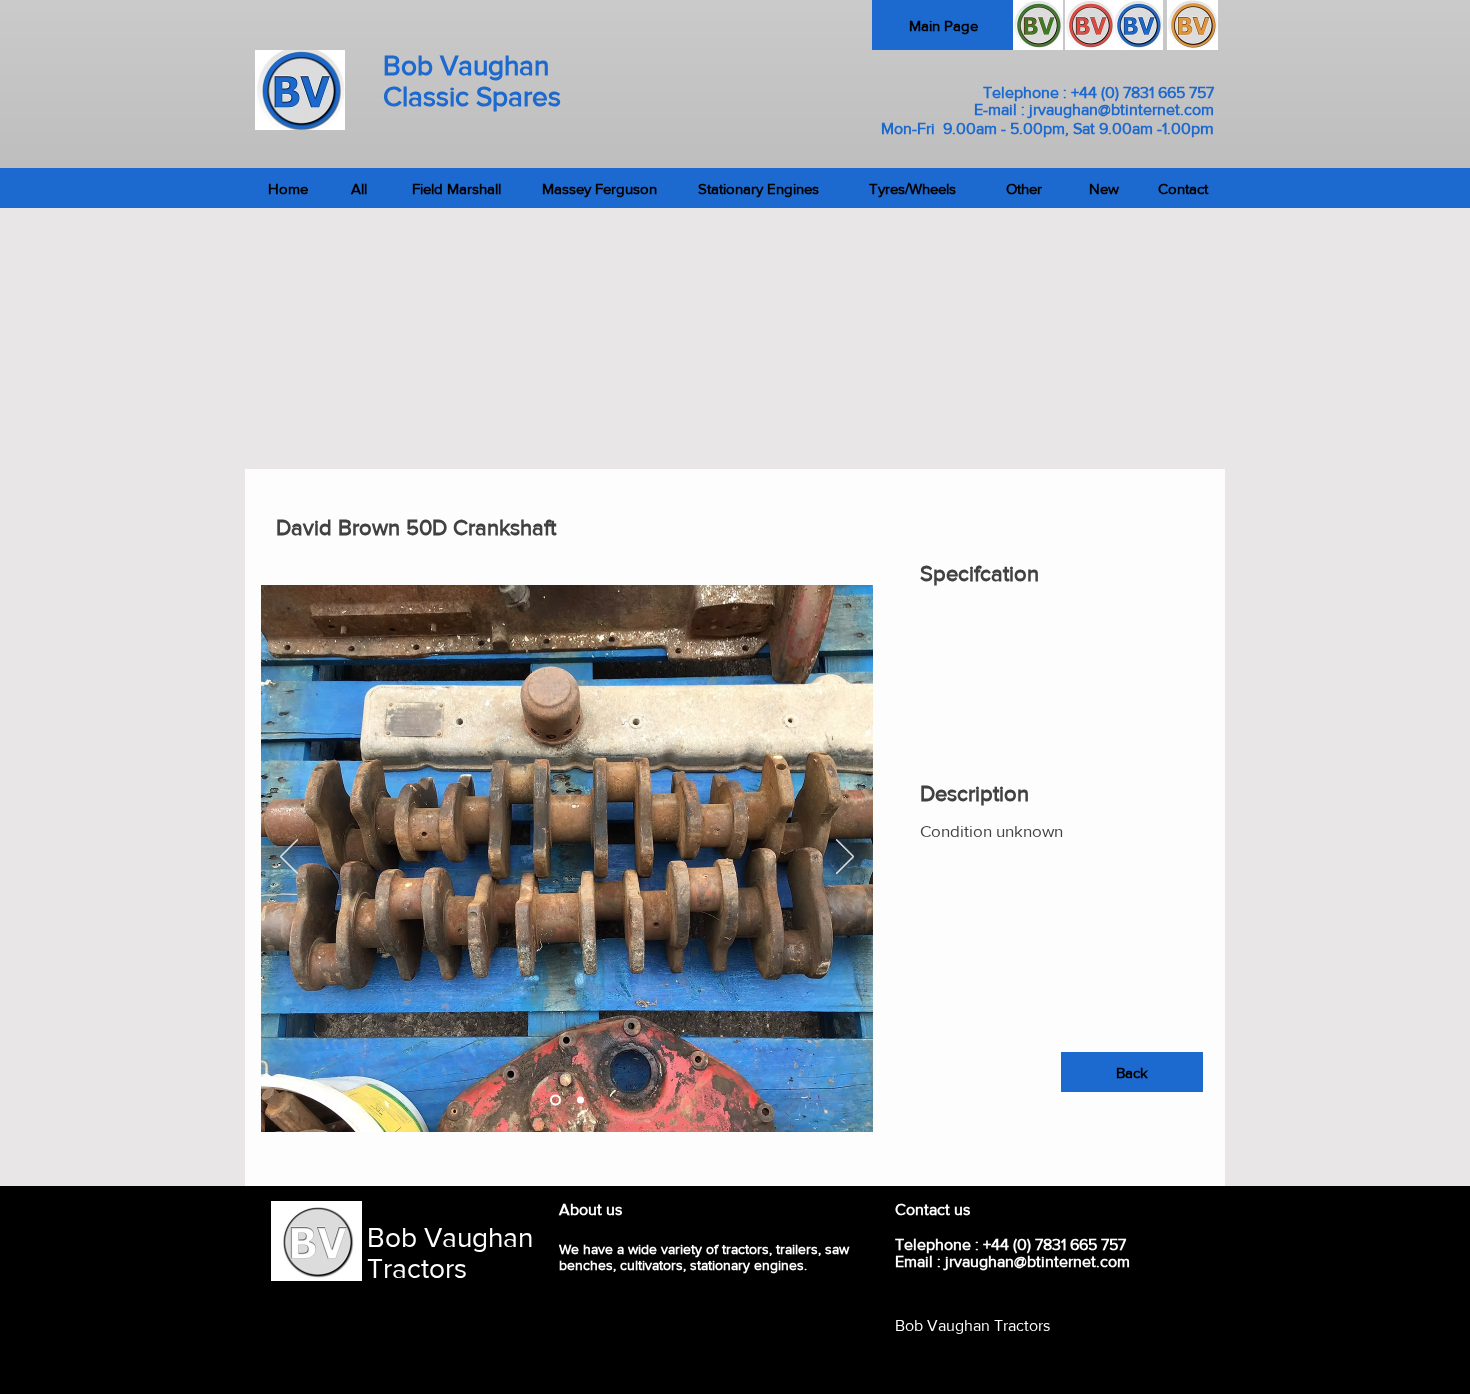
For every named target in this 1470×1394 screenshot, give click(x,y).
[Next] (845, 858)
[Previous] (289, 858)
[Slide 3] (580, 1100)
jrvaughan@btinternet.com (1121, 109)
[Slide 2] (555, 1100)
